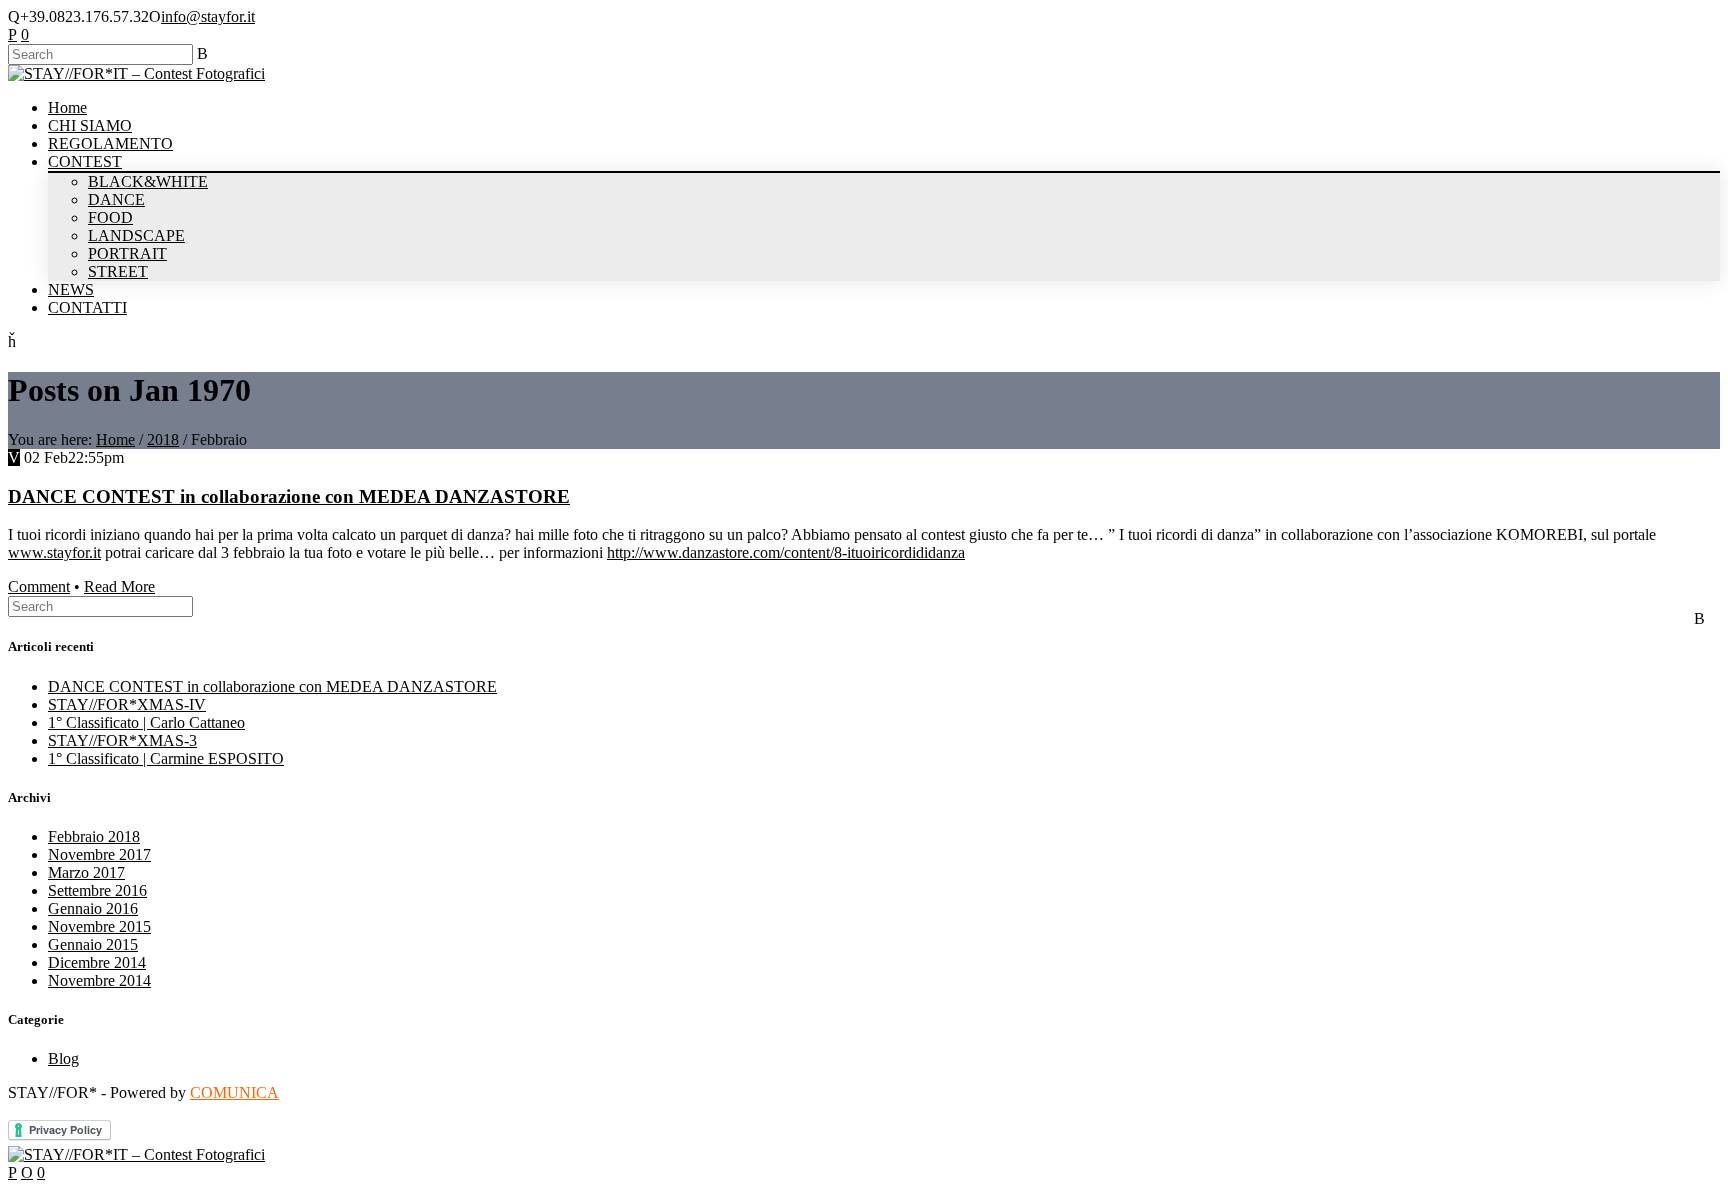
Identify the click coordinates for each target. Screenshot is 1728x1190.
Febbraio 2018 (94, 836)
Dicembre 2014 (97, 962)
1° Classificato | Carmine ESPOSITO (166, 758)
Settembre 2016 (97, 890)
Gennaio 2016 (93, 908)
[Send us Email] (27, 1172)
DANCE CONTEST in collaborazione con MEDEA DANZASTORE (289, 496)
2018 (163, 439)
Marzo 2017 (86, 872)
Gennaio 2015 (93, 944)
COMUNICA (234, 1092)
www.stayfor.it (54, 552)
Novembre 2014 (99, 980)
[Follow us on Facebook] (12, 34)
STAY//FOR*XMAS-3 (122, 740)
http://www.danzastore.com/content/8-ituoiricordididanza (786, 552)
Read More (119, 586)
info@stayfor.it (208, 16)
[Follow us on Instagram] (25, 34)
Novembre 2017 (99, 854)
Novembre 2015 (99, 926)
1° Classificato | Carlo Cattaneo (146, 722)
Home (115, 439)
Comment (39, 586)
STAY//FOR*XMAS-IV (127, 704)
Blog (63, 1058)
